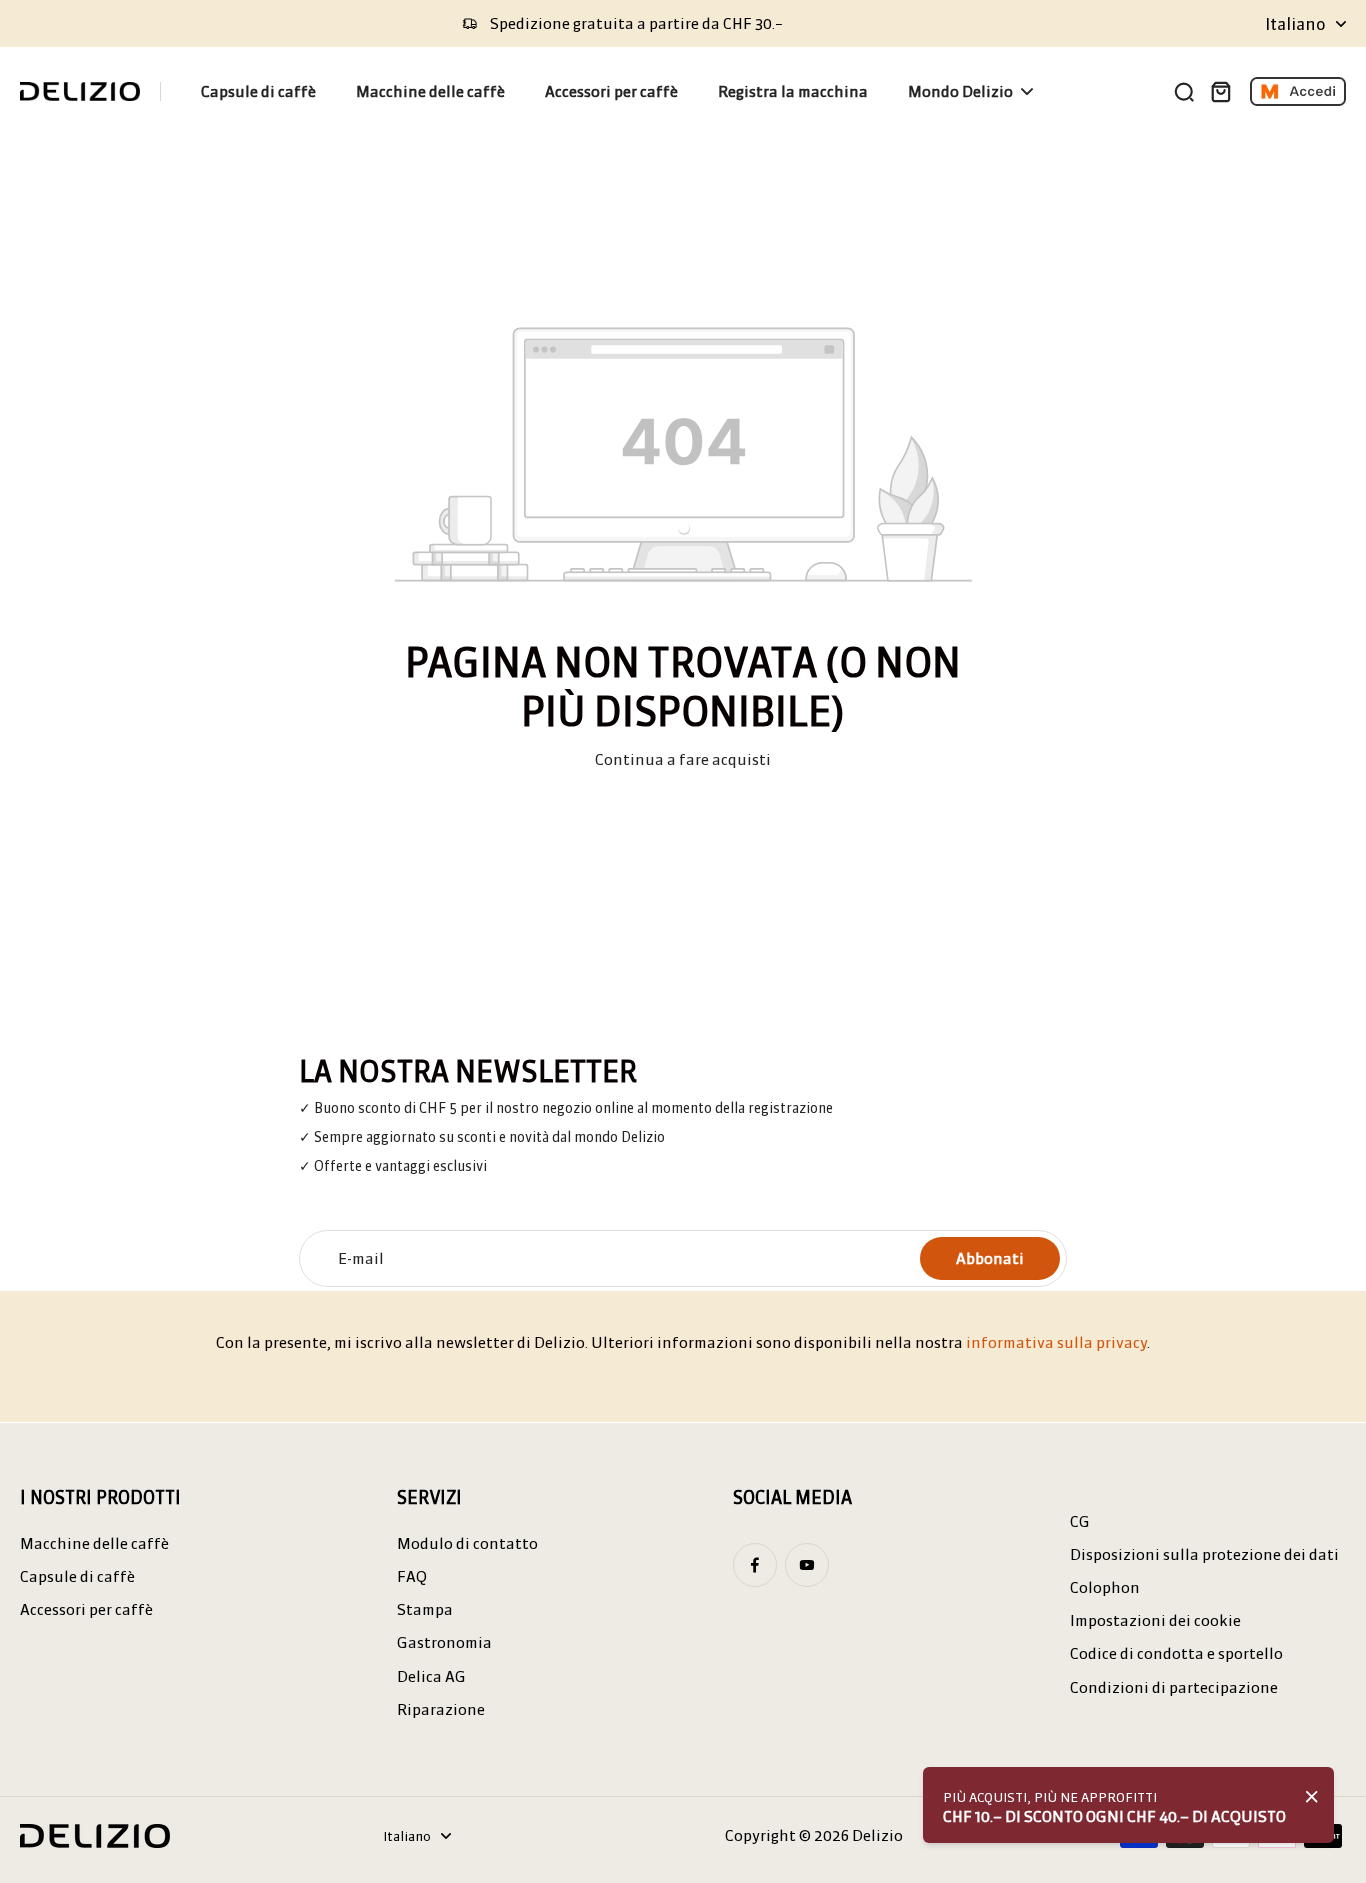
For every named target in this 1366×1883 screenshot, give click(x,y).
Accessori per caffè (86, 1609)
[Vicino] (1312, 1797)
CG (1080, 1521)
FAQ (412, 1576)
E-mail (361, 1258)
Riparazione (441, 1709)
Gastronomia (444, 1642)
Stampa (425, 1609)
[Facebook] (755, 1565)
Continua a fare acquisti (683, 759)
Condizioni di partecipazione (1174, 1687)
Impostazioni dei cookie (1155, 1620)
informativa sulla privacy (1056, 1342)
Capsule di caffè (77, 1576)
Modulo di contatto (467, 1543)
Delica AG (431, 1676)
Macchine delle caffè (94, 1543)
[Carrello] (1220, 91)
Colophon (1105, 1587)
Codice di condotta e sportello (1176, 1653)
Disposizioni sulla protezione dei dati (1204, 1554)
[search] (1184, 91)
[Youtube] (807, 1565)
